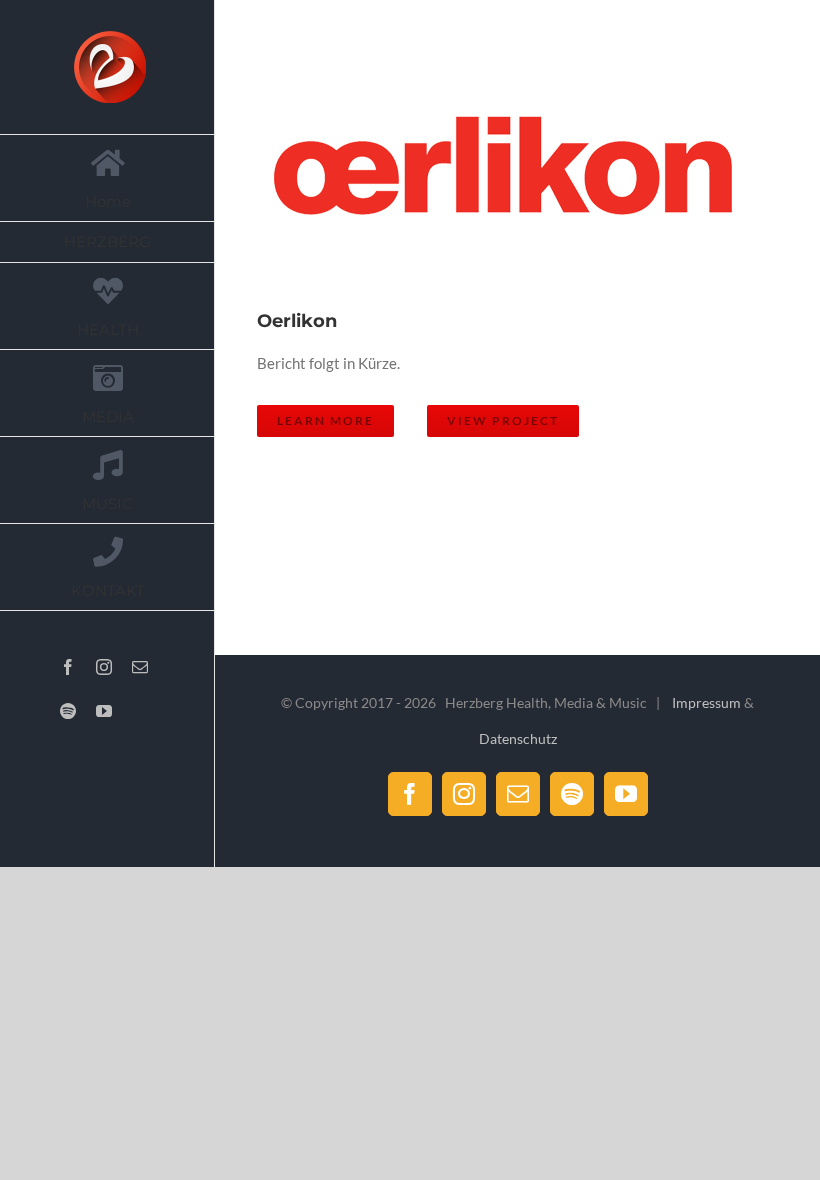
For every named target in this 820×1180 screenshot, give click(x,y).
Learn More (325, 420)
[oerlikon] (511, 172)
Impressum (706, 702)
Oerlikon (487, 173)
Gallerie (536, 173)
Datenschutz (518, 738)
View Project (503, 420)
